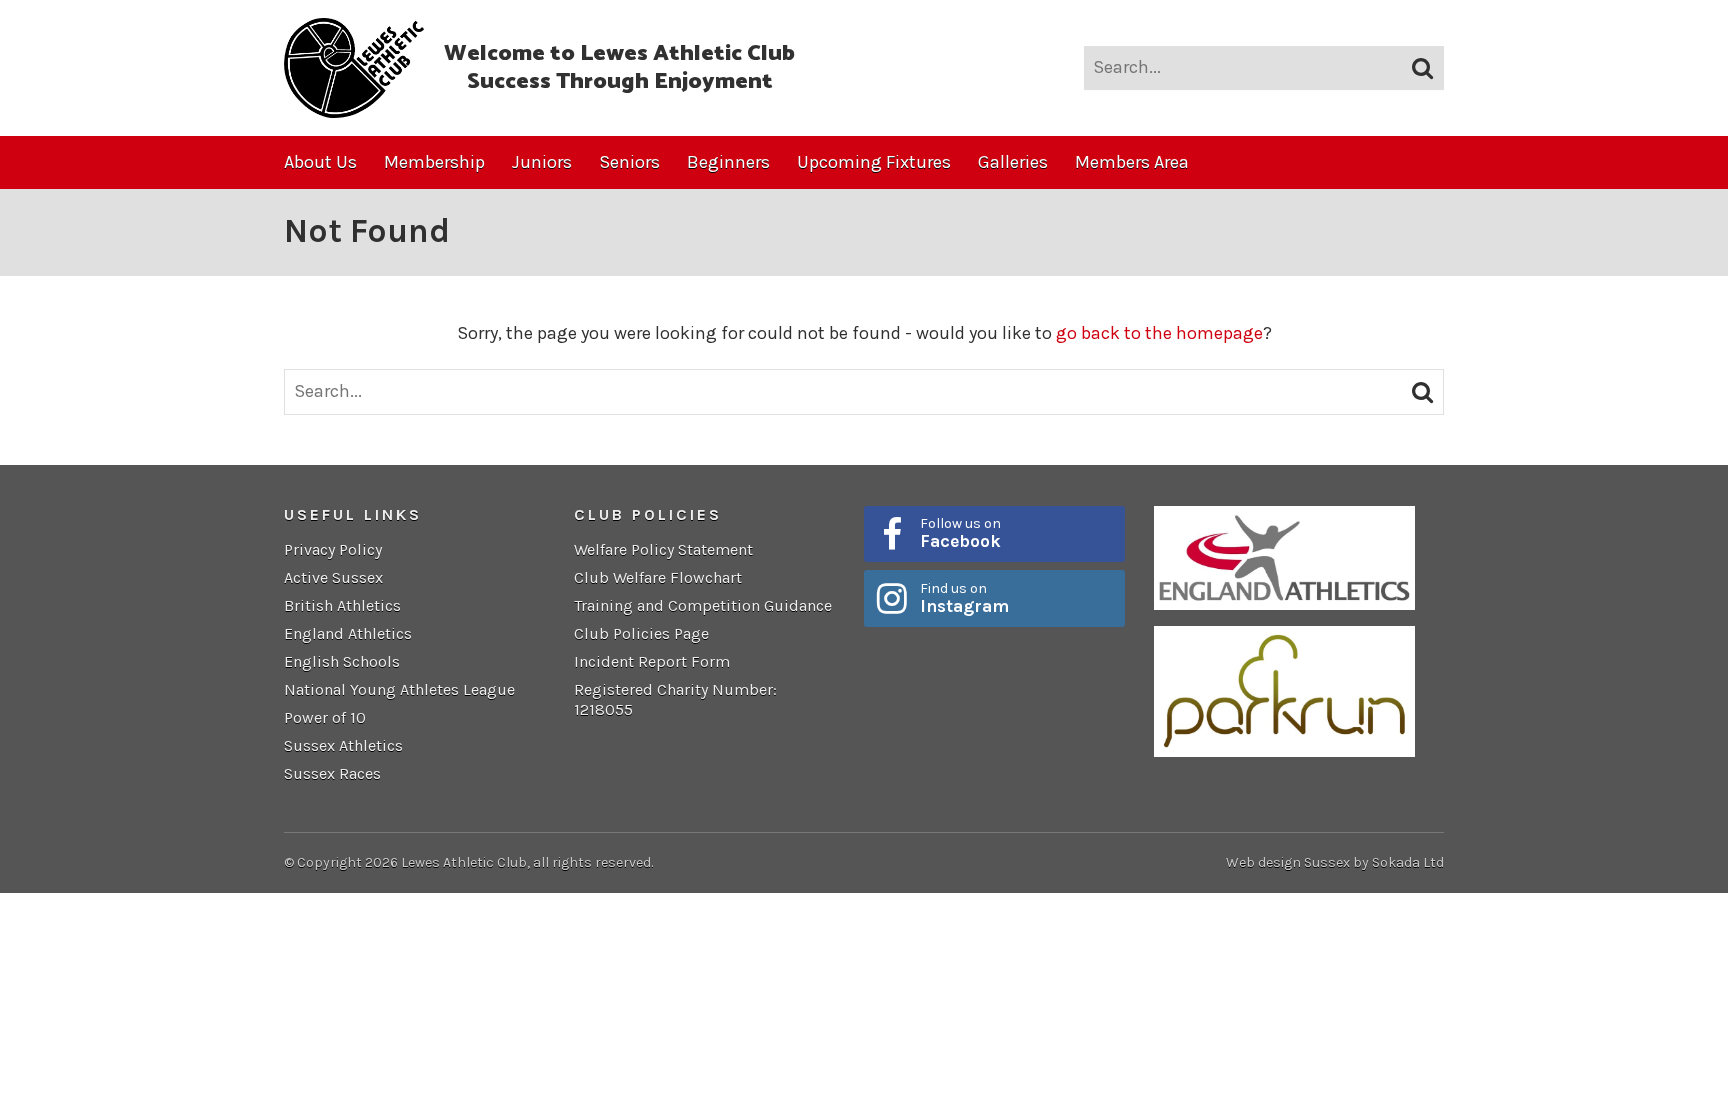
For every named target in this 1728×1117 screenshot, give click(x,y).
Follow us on (960, 533)
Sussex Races (332, 773)
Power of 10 (325, 717)
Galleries (1013, 162)
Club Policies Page (641, 633)
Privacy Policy (333, 549)
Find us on (964, 598)
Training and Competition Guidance (703, 605)
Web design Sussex (1288, 862)
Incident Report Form (652, 661)
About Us (320, 162)
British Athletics (342, 605)
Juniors (542, 162)
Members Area (1132, 162)
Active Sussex (333, 577)
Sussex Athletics (343, 745)
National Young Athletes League (399, 689)
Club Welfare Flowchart (658, 577)
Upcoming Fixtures (874, 162)
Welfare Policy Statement (663, 549)
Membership (434, 162)
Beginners (728, 162)
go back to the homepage (1159, 333)
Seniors (629, 162)
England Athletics (348, 633)
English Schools (342, 661)
